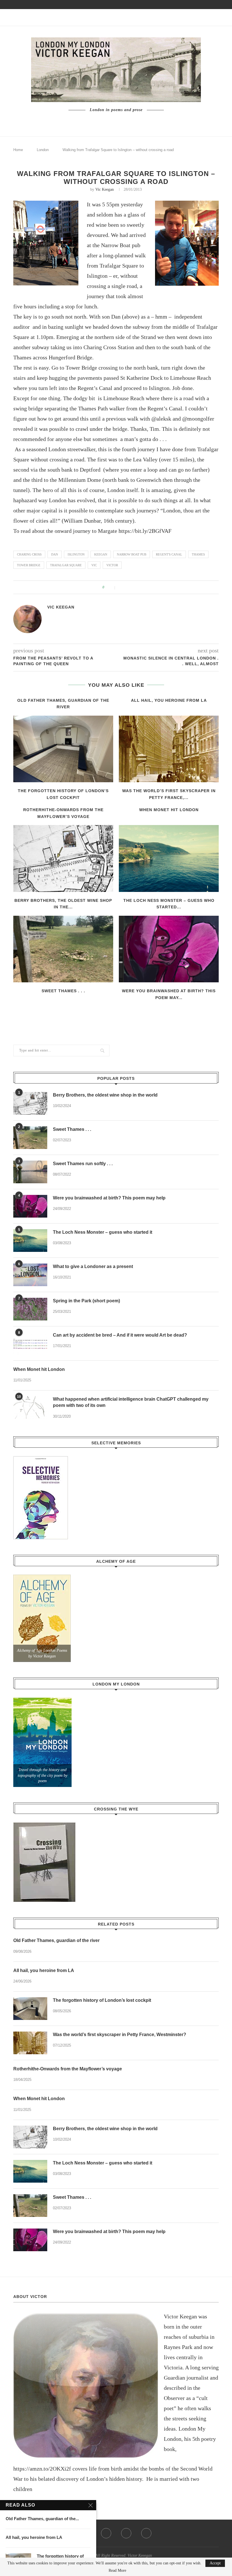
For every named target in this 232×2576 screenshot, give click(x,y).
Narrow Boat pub (132, 554)
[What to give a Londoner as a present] (30, 1275)
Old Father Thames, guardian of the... (42, 2519)
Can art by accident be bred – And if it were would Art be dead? (120, 1335)
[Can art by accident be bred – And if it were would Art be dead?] (30, 1343)
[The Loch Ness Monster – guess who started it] (169, 858)
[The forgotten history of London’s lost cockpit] (63, 749)
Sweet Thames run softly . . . (83, 1164)
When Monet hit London (169, 810)
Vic (94, 565)
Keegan (101, 554)
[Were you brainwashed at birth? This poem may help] (169, 949)
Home (18, 150)
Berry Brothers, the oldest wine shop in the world (105, 1095)
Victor (112, 565)
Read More (117, 2571)
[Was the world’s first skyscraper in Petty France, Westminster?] (169, 749)
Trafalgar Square (66, 565)
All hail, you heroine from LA (169, 700)
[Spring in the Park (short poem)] (30, 1309)
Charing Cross (29, 554)
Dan (55, 554)
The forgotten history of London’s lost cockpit (102, 2000)
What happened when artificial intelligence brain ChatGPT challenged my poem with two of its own (131, 1402)
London (43, 150)
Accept (215, 2563)
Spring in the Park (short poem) (86, 1301)
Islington (76, 554)
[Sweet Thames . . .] (63, 949)
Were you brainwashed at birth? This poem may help (109, 1198)
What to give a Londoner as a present (93, 1266)
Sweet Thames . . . (63, 991)
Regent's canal (169, 554)
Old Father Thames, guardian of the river (56, 1940)
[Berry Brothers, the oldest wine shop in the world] (63, 858)
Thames (198, 554)
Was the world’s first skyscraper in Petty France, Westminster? (120, 2035)
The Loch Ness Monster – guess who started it (103, 1232)
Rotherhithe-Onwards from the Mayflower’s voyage (68, 2069)
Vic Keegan (105, 189)
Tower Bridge (29, 565)
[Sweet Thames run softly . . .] (30, 1172)
